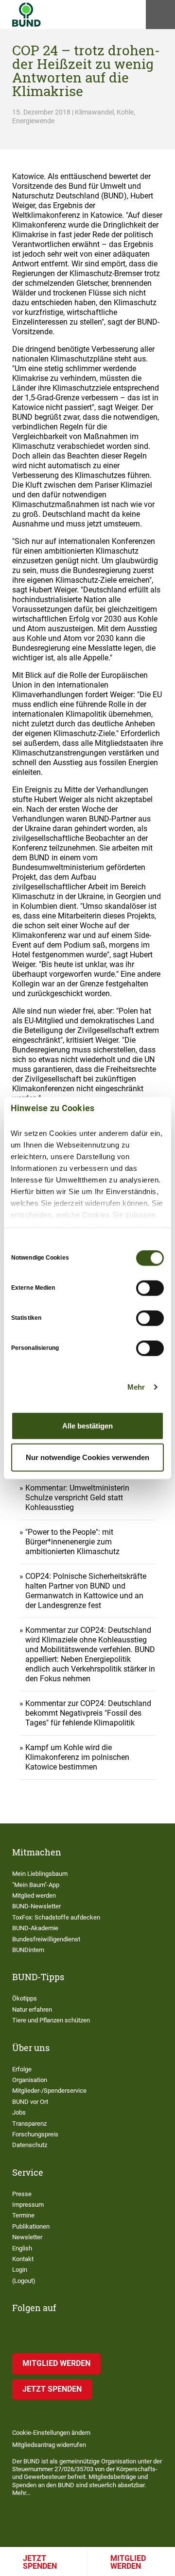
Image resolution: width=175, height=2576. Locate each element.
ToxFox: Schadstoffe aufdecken (56, 1917)
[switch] (150, 1288)
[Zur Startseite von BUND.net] (26, 15)
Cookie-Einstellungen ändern (51, 2433)
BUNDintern (28, 1950)
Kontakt (23, 2259)
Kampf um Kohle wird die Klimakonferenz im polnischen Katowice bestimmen (77, 1757)
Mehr (136, 1387)
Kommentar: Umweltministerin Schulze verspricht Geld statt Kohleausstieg (77, 1498)
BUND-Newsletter (36, 1906)
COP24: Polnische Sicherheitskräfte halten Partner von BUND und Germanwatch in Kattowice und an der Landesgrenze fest (86, 1591)
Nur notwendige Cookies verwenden (87, 1457)
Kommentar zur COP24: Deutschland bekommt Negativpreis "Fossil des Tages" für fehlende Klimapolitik (88, 1713)
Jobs (19, 2112)
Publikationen (31, 2226)
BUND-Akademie (35, 1928)
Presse (22, 2194)
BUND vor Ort (30, 2102)
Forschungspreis (35, 2134)
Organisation (30, 2080)
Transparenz (29, 2124)
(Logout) (24, 2281)
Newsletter (27, 2237)
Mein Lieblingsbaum (40, 1874)
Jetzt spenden (40, 2562)
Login (20, 2270)
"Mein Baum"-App (36, 1885)
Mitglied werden (128, 2562)
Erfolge (22, 2069)
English (22, 2248)
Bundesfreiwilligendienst (46, 1939)
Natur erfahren (32, 2010)
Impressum (28, 2205)
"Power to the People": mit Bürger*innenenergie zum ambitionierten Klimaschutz (72, 1542)
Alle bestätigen (87, 1425)
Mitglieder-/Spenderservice (49, 2091)
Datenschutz (30, 2145)
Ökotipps (25, 1998)
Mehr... (21, 2493)
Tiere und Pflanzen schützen (51, 2020)
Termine (23, 2215)
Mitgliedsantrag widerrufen (49, 2445)
